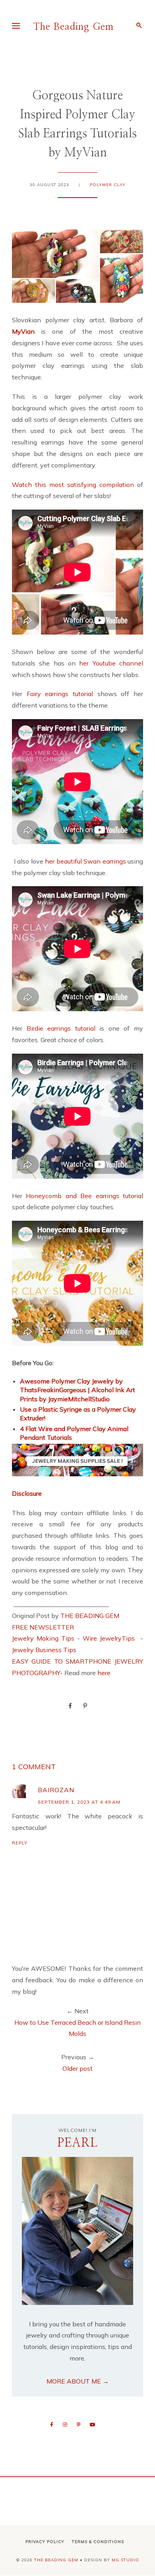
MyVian (26, 331)
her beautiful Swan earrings (85, 861)
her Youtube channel (111, 663)
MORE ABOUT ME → (78, 2381)
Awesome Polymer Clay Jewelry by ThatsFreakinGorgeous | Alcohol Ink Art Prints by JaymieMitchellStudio (77, 1390)
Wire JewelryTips (110, 1638)
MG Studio (125, 2560)
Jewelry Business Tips (45, 1650)
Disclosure (27, 1493)
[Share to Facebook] (70, 1705)
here (104, 1673)
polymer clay (108, 185)
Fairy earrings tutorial (62, 694)
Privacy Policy (45, 2542)
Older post (77, 2068)
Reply (20, 1843)
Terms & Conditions (98, 2542)
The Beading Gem (74, 27)
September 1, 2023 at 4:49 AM (79, 1802)
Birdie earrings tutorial (63, 1028)
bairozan (56, 1790)
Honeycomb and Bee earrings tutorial (84, 1196)
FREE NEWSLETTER (43, 1627)
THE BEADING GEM (90, 1616)
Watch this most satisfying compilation (75, 485)
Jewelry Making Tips (43, 1638)
